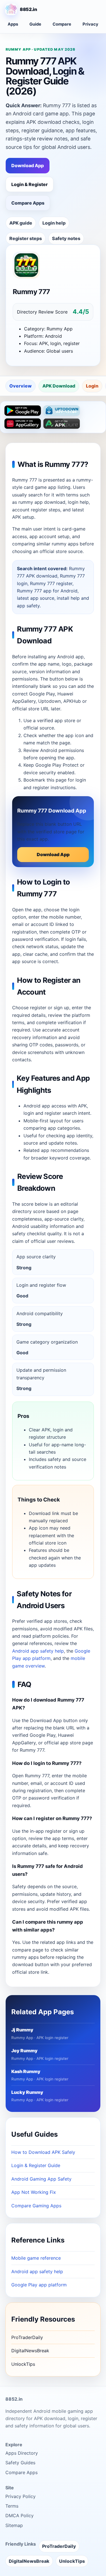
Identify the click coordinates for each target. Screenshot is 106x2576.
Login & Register (30, 184)
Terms (12, 2506)
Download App (28, 165)
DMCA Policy (20, 2515)
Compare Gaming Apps (36, 2206)
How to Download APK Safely (43, 2152)
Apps (13, 24)
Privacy (90, 24)
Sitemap (14, 2525)
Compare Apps (28, 203)
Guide (35, 24)
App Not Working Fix (34, 2192)
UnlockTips (23, 2364)
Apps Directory (22, 2453)
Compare (62, 24)
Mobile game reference (36, 2258)
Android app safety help (38, 1651)
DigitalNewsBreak (30, 2351)
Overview (20, 386)
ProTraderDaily (27, 2337)
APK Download (59, 386)
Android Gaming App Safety (41, 2179)
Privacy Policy (20, 2496)
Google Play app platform (39, 2285)
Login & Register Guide (36, 2165)
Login (92, 386)
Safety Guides (20, 2463)
